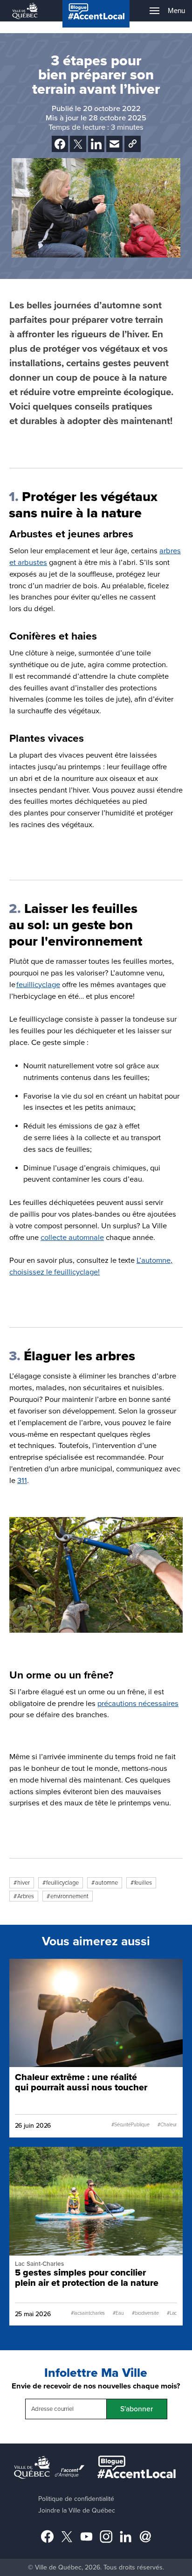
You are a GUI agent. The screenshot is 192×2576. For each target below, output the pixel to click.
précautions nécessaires (138, 1704)
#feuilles (141, 1883)
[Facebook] (60, 144)
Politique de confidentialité (76, 2499)
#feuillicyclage (61, 1883)
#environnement (68, 1896)
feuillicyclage (38, 985)
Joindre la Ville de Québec (77, 2510)
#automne (105, 1883)
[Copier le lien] (133, 144)
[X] (78, 144)
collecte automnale (72, 1238)
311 (22, 1481)
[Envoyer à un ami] (114, 144)
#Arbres (24, 1896)
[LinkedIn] (96, 144)
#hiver (22, 1883)
